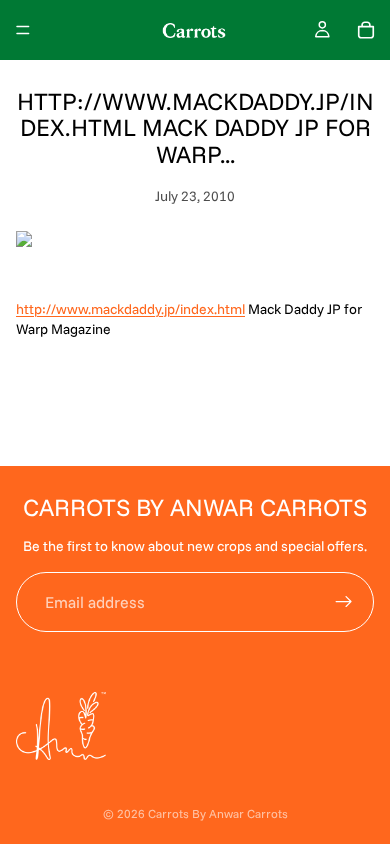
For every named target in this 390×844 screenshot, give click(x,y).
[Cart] (366, 30)
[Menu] (23, 30)
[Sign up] (344, 602)
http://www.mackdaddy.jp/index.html (130, 309)
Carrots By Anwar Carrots (218, 813)
